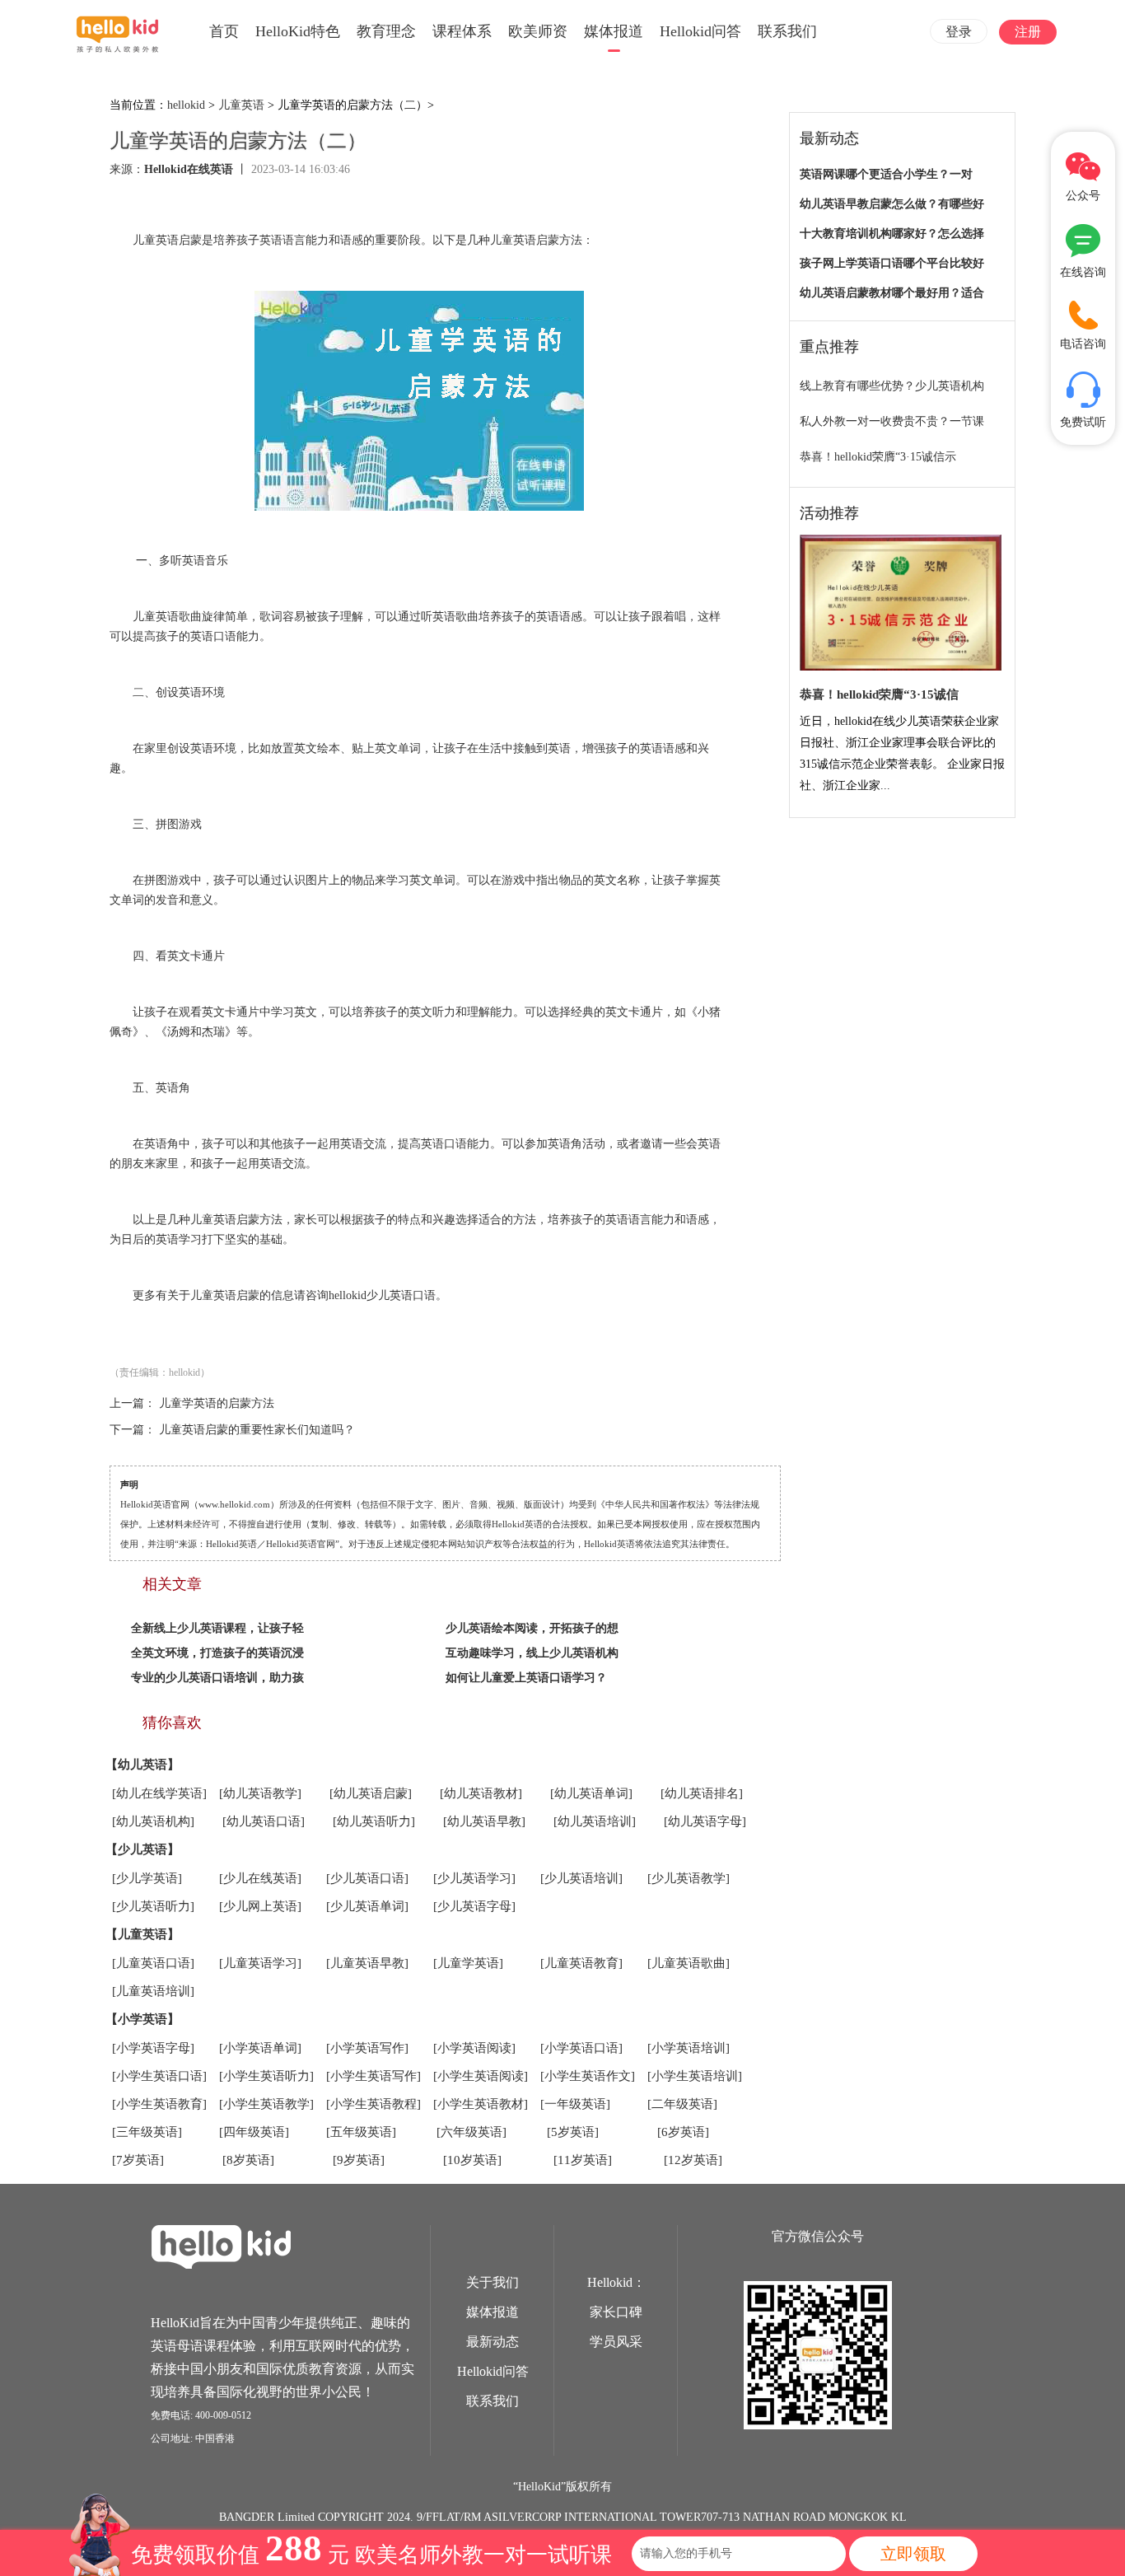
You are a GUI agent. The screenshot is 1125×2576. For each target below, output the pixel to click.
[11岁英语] (583, 2160)
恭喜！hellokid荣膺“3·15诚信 (879, 694)
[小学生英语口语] (159, 2076)
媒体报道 (614, 31)
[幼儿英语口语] (264, 1821)
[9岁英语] (359, 2160)
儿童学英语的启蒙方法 (217, 1403)
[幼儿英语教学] (260, 1793)
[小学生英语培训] (695, 2076)
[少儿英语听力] (153, 1906)
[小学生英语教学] (266, 2104)
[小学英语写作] (367, 2048)
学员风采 (616, 2342)
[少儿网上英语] (260, 1906)
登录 (959, 32)
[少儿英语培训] (581, 1878)
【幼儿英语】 (142, 1765)
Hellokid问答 (700, 31)
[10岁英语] (472, 2160)
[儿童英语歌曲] (689, 1963)
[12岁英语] (693, 2160)
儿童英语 (241, 105)
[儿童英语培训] (153, 1991)
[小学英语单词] (260, 2048)
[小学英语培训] (689, 2048)
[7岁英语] (138, 2160)
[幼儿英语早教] (484, 1821)
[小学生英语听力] (266, 2076)
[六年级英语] (471, 2132)
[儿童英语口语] (153, 1963)
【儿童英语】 (142, 1934)
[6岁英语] (683, 2132)
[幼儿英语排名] (702, 1793)
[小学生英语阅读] (481, 2076)
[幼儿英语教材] (481, 1793)
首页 (224, 31)
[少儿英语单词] (367, 1906)
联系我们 (787, 31)
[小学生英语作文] (588, 2076)
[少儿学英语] (147, 1878)
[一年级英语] (575, 2104)
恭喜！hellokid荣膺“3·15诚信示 (878, 457)
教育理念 (386, 31)
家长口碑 (616, 2312)
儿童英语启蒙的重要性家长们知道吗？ (257, 1430)
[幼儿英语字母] (705, 1821)
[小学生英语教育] (159, 2104)
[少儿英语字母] (474, 1906)
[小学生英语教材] (481, 2104)
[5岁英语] (573, 2132)
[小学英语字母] (153, 2048)
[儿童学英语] (468, 1963)
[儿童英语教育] (581, 1963)
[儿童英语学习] (260, 1963)
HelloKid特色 (298, 31)
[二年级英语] (682, 2104)
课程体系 (462, 31)
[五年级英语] (361, 2132)
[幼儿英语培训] (595, 1821)
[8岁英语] (248, 2160)
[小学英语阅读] (474, 2048)
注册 (1028, 32)
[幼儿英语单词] (591, 1793)
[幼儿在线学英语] (159, 1793)
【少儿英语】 (142, 1849)
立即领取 (913, 2554)
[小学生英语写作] (373, 2076)
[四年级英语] (254, 2132)
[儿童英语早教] (367, 1963)
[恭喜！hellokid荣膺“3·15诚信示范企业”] (901, 603)
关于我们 (492, 2282)
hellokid (186, 105)
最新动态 (492, 2342)
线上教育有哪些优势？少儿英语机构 (892, 386)
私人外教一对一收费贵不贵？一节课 (892, 421)
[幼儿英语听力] (374, 1821)
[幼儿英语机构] (153, 1821)
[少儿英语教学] (689, 1878)
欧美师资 (538, 31)
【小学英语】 (142, 2019)
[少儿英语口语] (367, 1878)
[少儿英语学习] (474, 1878)
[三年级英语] (147, 2132)
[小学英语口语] (581, 2048)
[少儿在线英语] (260, 1878)
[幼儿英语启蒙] (371, 1793)
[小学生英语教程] (373, 2104)
